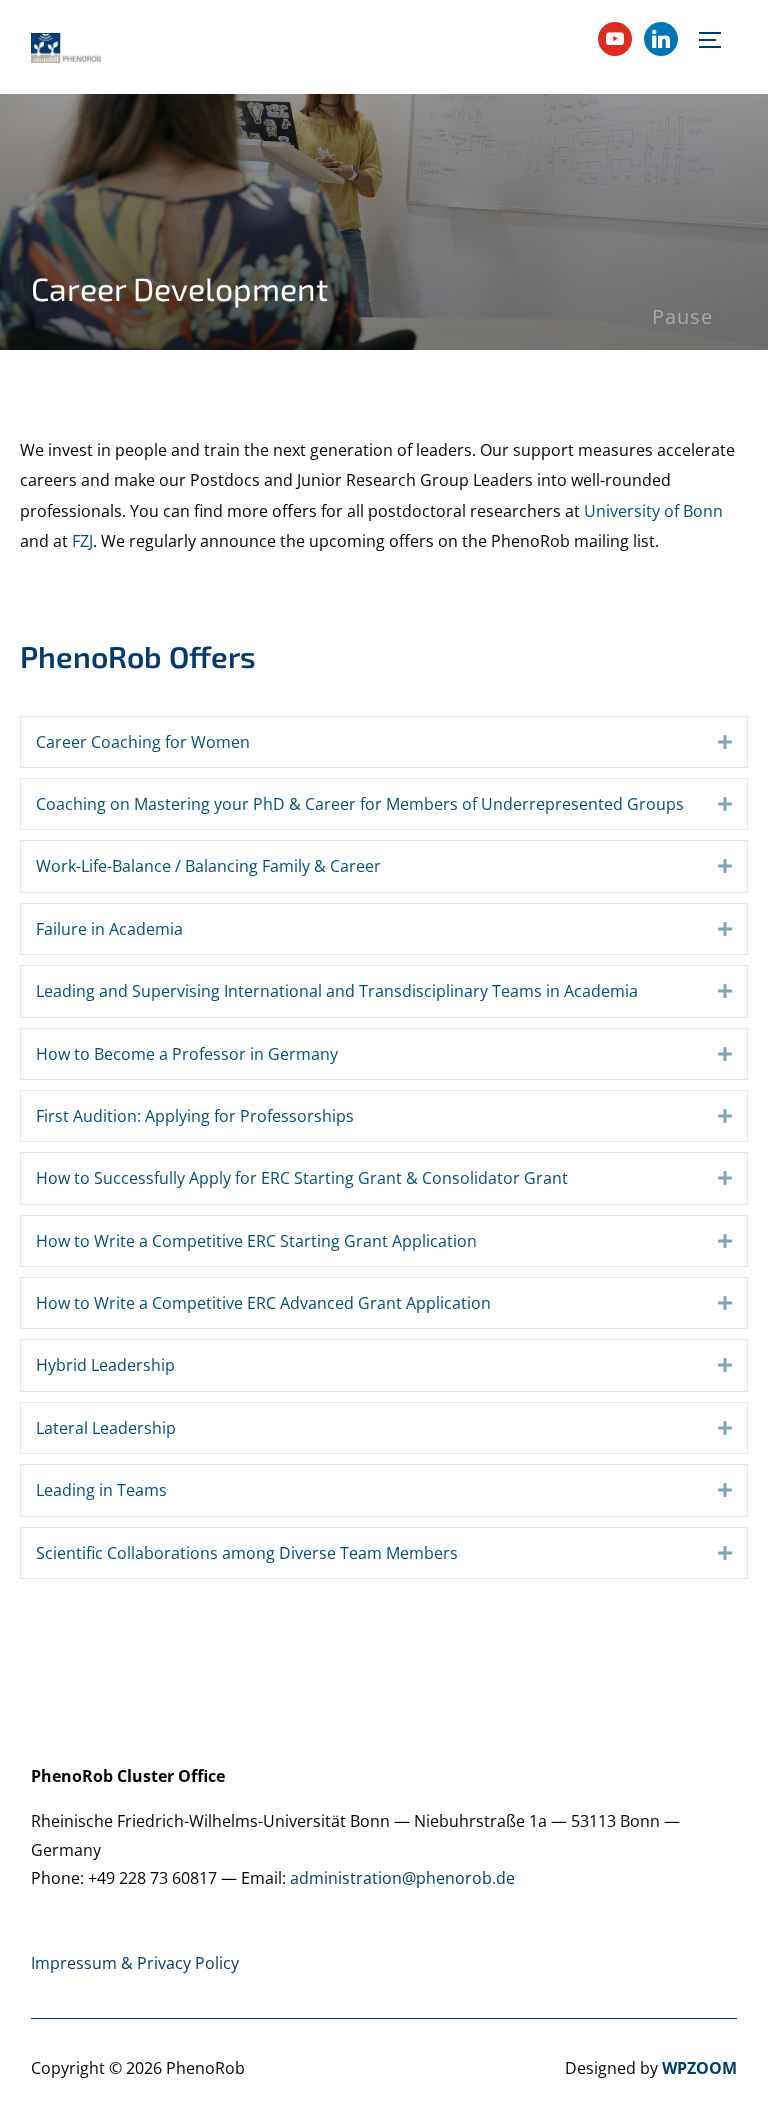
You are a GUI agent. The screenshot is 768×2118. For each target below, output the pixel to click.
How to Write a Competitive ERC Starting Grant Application (256, 1241)
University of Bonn (653, 511)
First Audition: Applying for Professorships (195, 1116)
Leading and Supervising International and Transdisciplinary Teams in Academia (337, 991)
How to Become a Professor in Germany (187, 1054)
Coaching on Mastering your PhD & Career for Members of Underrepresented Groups (360, 804)
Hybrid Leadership (105, 1365)
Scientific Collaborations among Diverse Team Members (247, 1553)
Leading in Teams (101, 1490)
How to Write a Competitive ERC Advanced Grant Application (263, 1303)
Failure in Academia (109, 929)
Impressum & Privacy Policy (135, 1963)
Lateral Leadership (106, 1428)
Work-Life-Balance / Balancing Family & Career (208, 866)
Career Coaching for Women (143, 742)
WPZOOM (699, 2068)
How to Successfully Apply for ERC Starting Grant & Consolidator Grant (302, 1178)
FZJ (82, 541)
